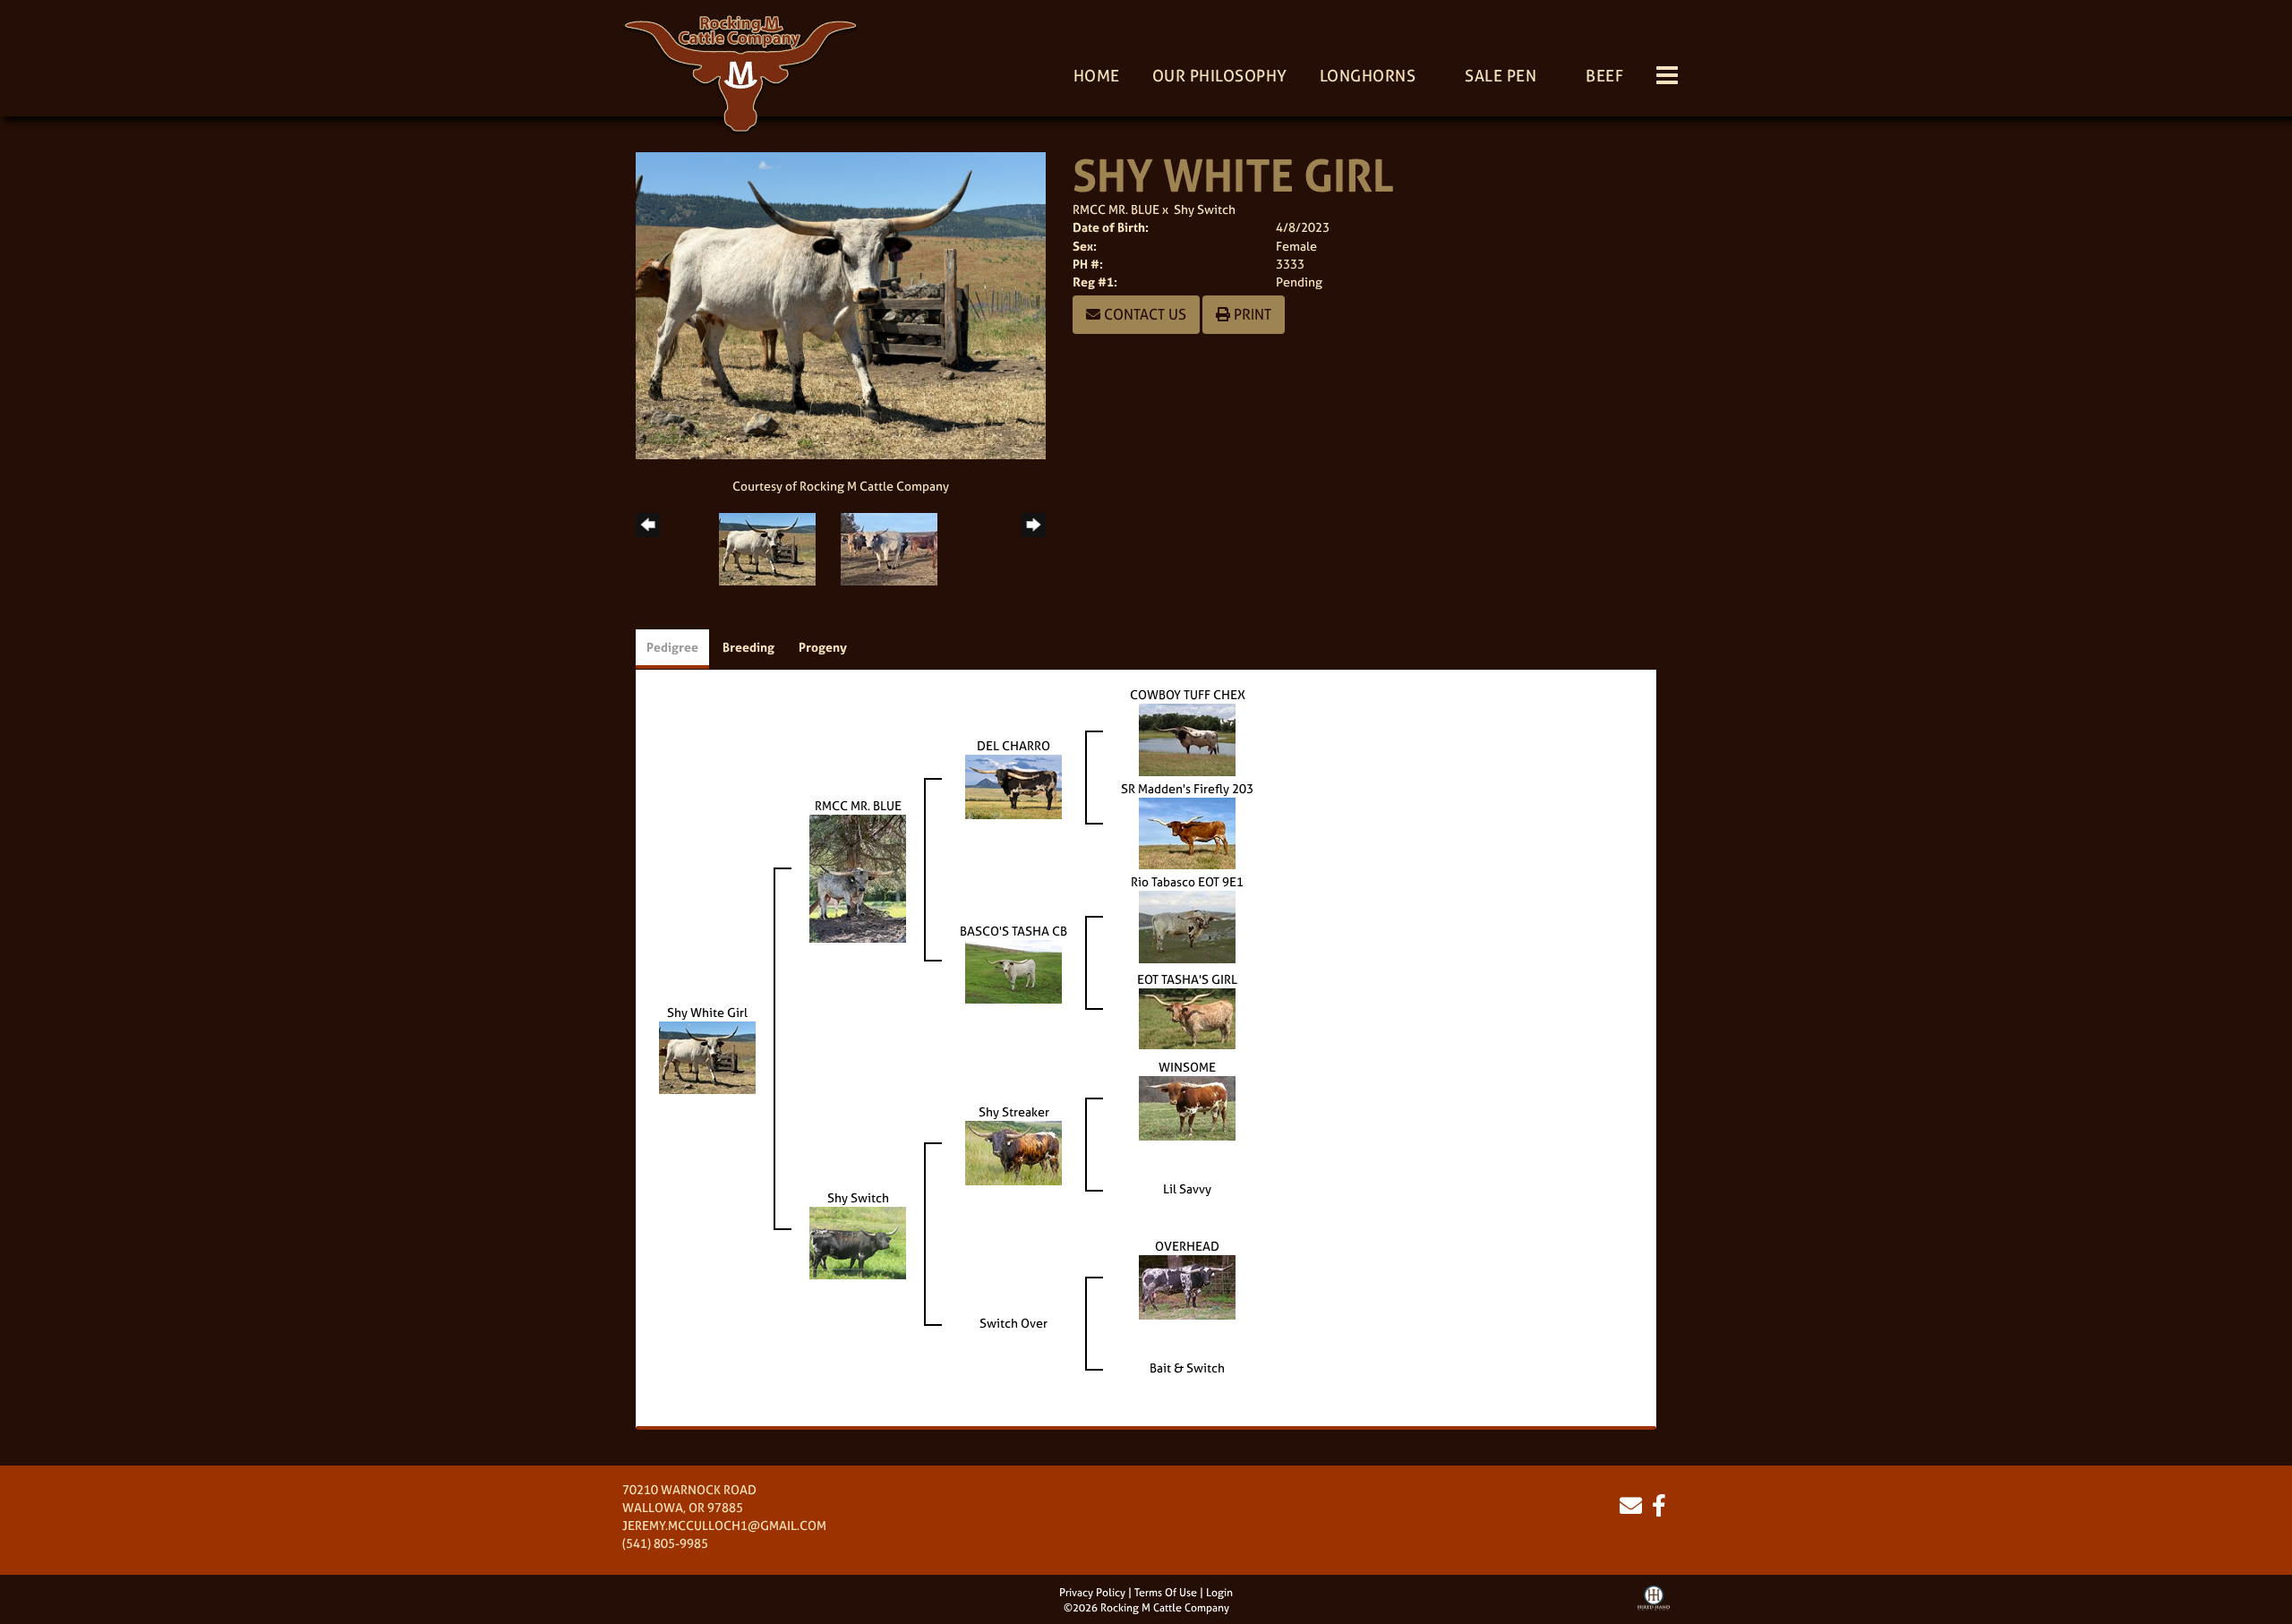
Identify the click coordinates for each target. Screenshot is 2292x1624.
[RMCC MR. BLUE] (858, 877)
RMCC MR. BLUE (1116, 209)
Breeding (748, 647)
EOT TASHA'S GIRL (1187, 979)
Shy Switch (1205, 209)
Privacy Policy (1092, 1593)
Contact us (1143, 314)
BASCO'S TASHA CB (1013, 931)
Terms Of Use (1166, 1593)
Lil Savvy (1187, 1188)
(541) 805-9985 (665, 1543)
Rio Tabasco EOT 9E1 (1187, 881)
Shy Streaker (1014, 1111)
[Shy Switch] (858, 1241)
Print (1251, 314)
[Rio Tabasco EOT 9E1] (1187, 925)
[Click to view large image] (841, 304)
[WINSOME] (1187, 1107)
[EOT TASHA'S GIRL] (1187, 1017)
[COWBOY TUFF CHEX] (1187, 738)
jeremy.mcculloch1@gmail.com (724, 1525)
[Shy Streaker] (1013, 1152)
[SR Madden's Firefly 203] (1187, 832)
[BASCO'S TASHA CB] (1013, 970)
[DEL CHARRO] (1013, 785)
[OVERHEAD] (1187, 1286)
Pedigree (672, 647)
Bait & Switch (1187, 1368)
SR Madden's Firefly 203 (1187, 788)
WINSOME (1187, 1067)
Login (1219, 1593)
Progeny (823, 647)
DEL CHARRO (1013, 745)
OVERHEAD (1187, 1246)
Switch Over (1013, 1323)
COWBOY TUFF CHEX (1188, 694)
